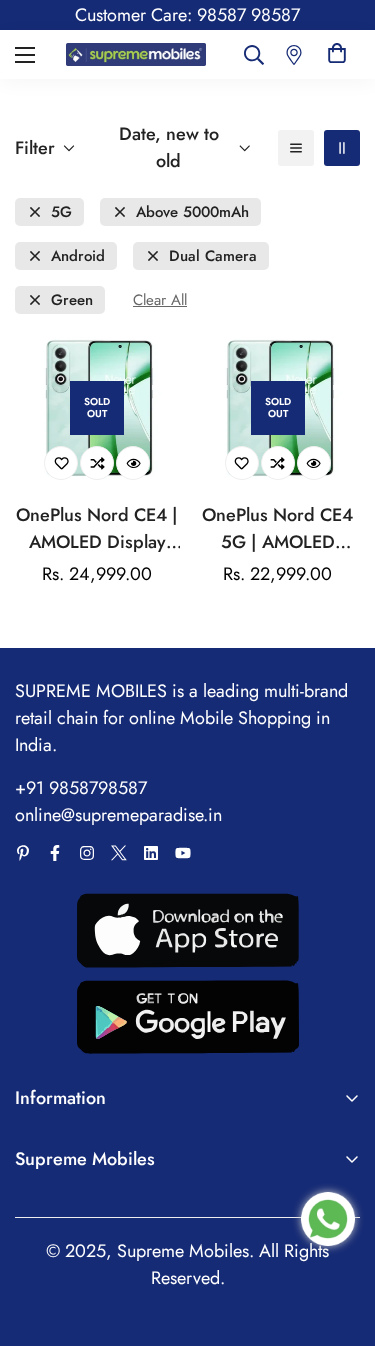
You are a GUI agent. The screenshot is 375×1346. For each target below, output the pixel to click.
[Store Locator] (294, 54)
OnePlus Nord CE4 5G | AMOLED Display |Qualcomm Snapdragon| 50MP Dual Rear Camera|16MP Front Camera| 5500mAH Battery (278, 529)
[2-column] (342, 148)
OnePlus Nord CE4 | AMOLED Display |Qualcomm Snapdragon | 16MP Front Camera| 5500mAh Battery (97, 529)
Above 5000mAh (192, 212)
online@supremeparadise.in (118, 815)
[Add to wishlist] (61, 463)
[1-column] (296, 148)
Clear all (160, 300)
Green (72, 300)
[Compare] (97, 463)
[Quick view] (133, 463)
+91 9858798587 (81, 788)
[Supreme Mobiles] (136, 55)
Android (78, 256)
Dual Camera (213, 256)
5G (61, 212)
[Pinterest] (23, 853)
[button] (337, 54)
